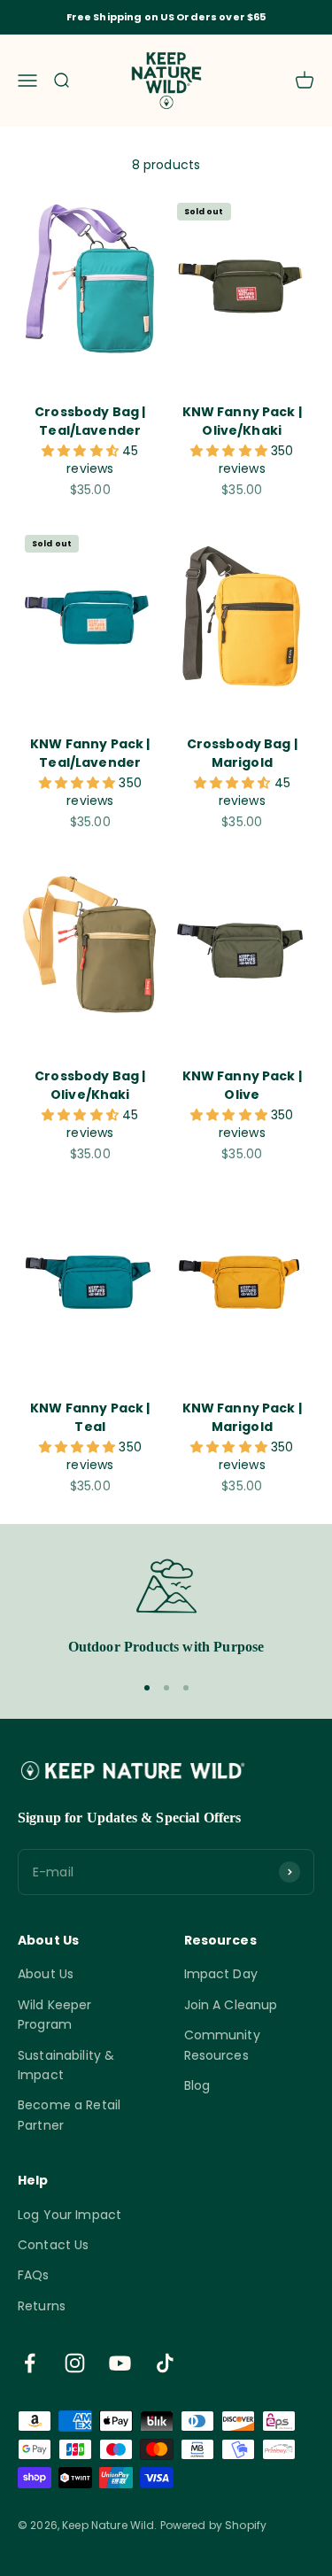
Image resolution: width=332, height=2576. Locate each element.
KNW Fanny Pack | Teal (90, 1417)
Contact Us (53, 2245)
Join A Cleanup (231, 2005)
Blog (197, 2085)
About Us (46, 1974)
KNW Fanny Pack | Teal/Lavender (90, 753)
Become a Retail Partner (69, 2115)
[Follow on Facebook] (30, 2363)
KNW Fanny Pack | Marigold (242, 1417)
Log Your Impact (69, 2215)
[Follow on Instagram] (75, 2363)
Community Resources (222, 2045)
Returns (42, 2306)
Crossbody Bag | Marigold (242, 753)
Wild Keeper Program (55, 2015)
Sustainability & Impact (66, 2065)
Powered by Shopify (214, 2525)
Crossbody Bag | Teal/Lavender (90, 421)
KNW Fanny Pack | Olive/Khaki (242, 421)
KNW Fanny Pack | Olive (242, 1085)
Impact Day (221, 1974)
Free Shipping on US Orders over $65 (166, 17)
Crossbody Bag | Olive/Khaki (90, 1085)
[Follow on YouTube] (120, 2363)
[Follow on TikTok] (165, 2363)
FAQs (34, 2275)
